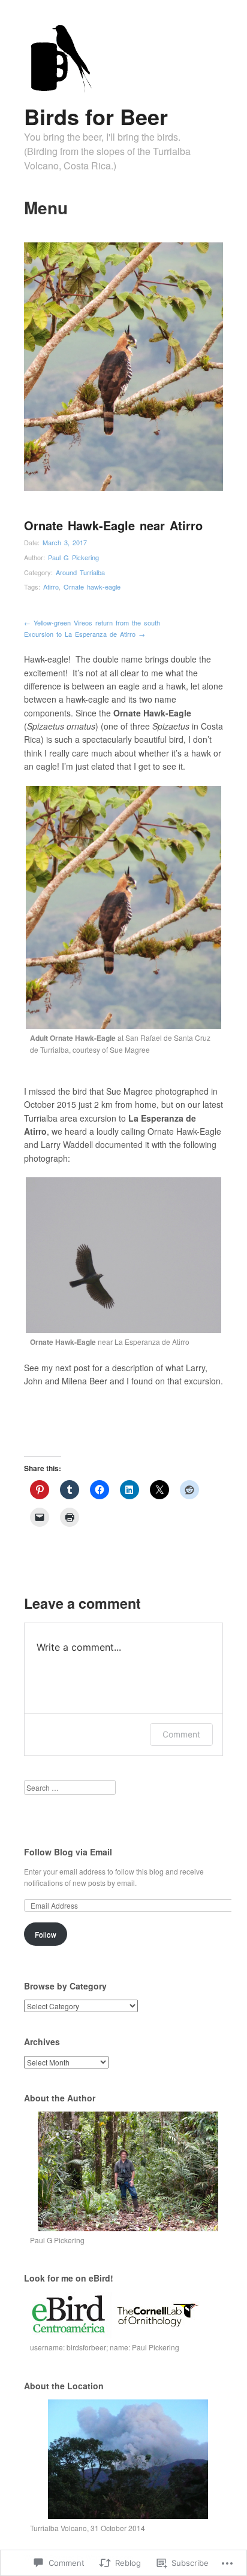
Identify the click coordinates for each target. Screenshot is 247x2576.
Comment (181, 1734)
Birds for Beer (96, 116)
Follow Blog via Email (68, 1852)
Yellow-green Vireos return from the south (92, 622)
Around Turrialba (80, 572)
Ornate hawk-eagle (92, 587)
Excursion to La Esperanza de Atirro (85, 634)
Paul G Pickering (73, 557)
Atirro (51, 587)
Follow (46, 1934)
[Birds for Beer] (59, 90)
